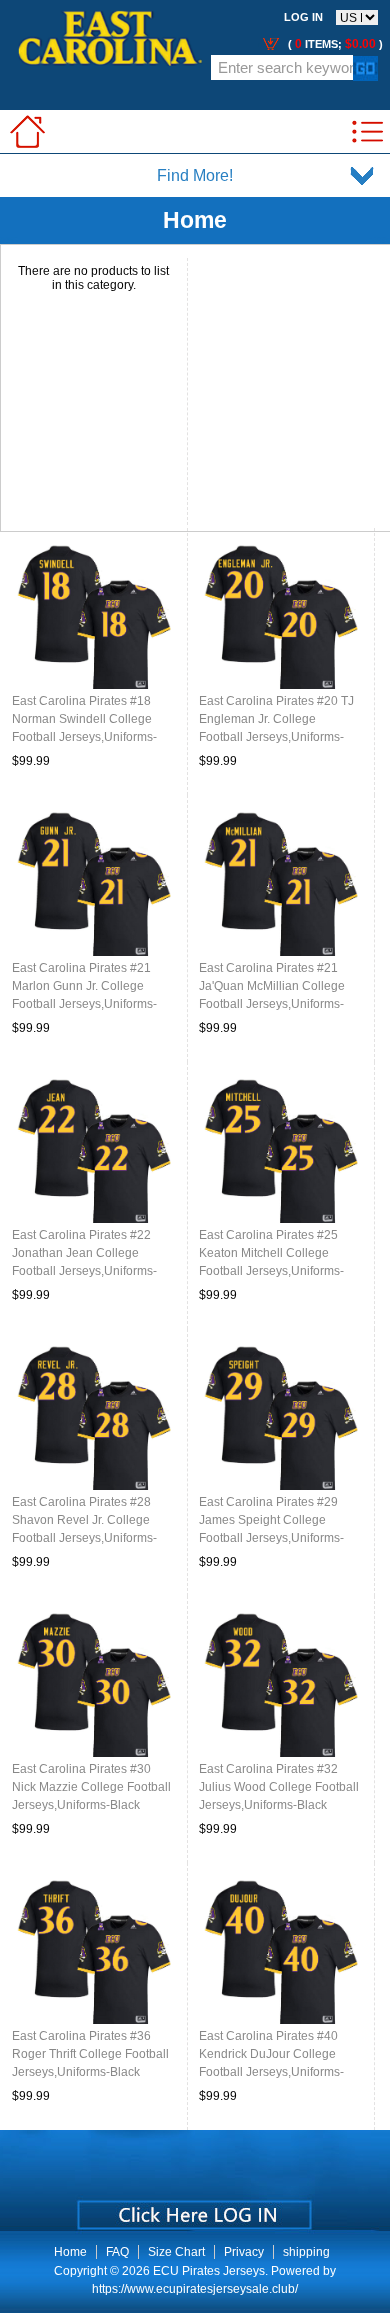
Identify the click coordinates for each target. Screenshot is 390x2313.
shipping (306, 2252)
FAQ (117, 2252)
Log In (303, 17)
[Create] (192, 2208)
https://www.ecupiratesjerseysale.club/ (195, 2289)
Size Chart (176, 2252)
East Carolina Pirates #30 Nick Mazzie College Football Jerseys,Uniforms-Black (91, 1787)
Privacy (244, 2252)
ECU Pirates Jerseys (209, 2271)
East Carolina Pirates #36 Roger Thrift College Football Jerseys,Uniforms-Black (90, 2054)
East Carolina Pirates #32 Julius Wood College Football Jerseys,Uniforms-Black (279, 1787)
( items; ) (334, 44)
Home (70, 2252)
